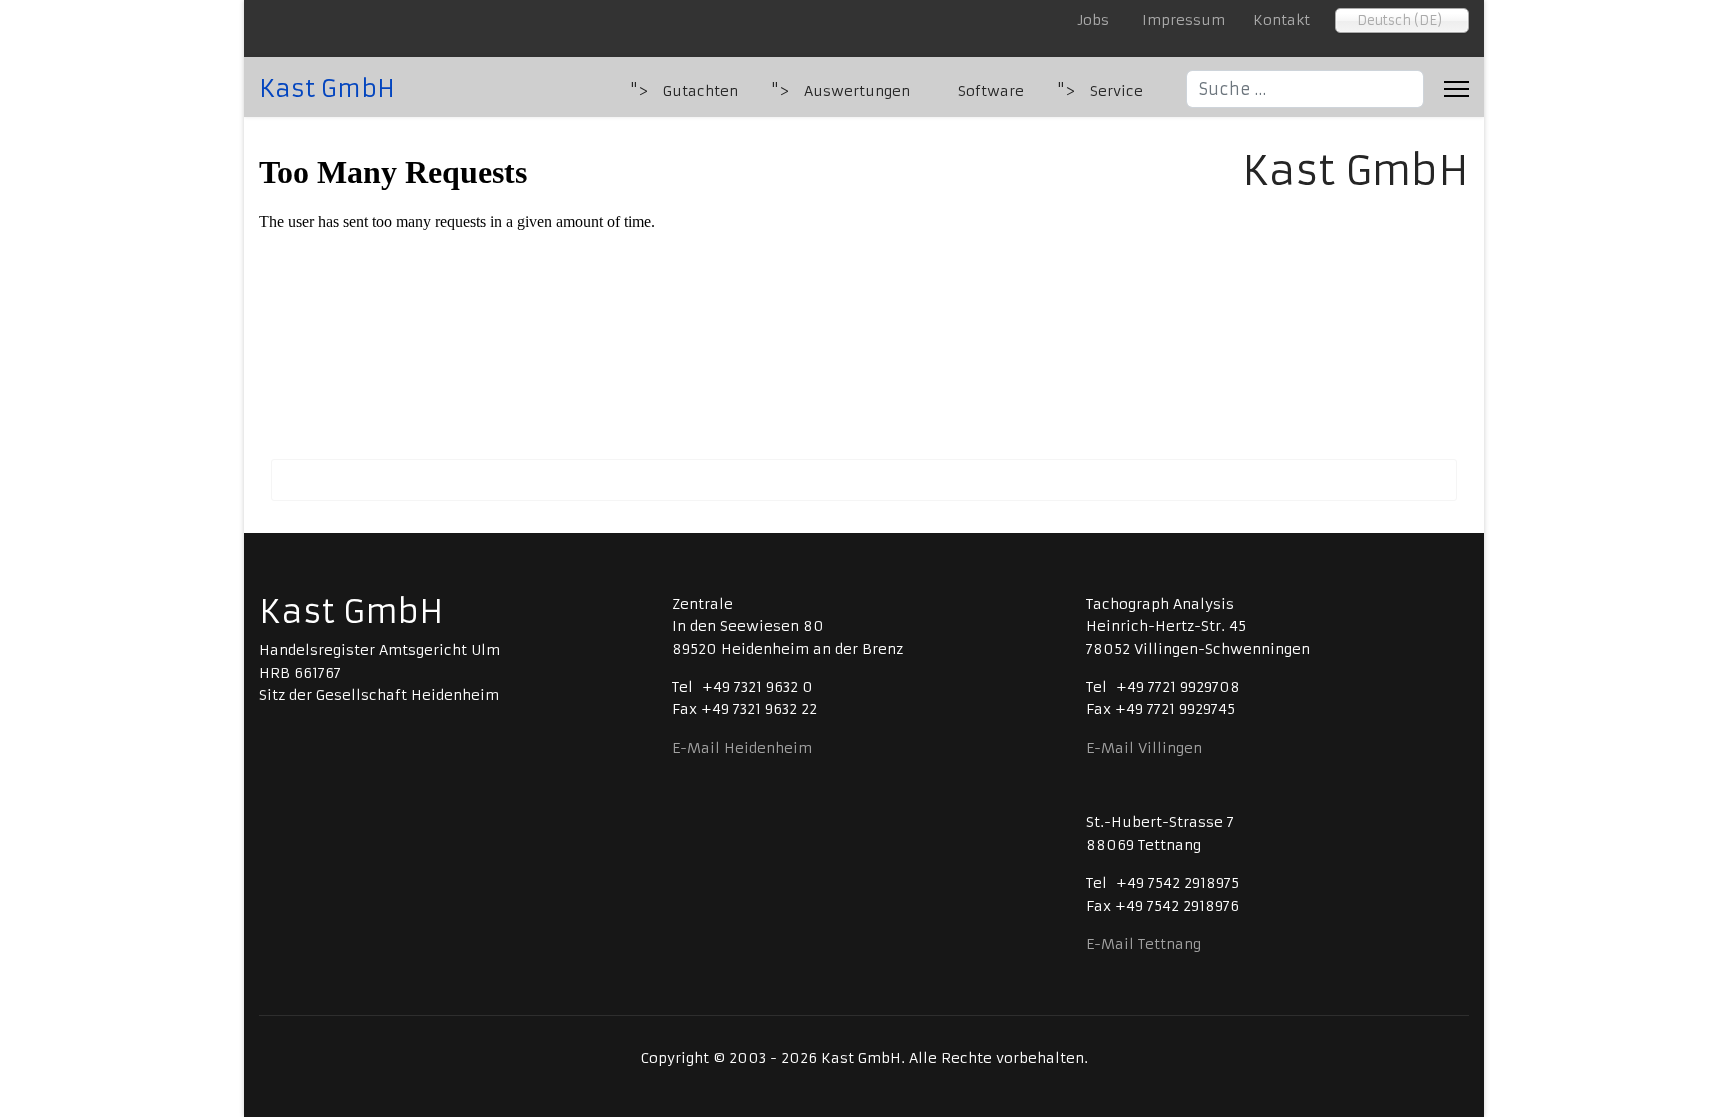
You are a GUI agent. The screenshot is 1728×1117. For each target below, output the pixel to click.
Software (991, 91)
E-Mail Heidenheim (742, 748)
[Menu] (1456, 89)
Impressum (1183, 20)
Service (1116, 91)
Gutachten (700, 91)
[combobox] (1305, 89)
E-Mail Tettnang (1143, 944)
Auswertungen (857, 91)
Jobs (1096, 20)
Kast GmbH (327, 89)
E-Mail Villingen (1144, 748)
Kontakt (1281, 20)
